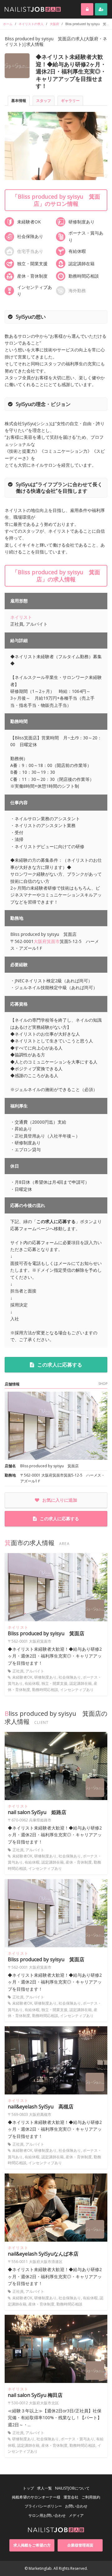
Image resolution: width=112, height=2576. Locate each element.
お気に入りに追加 (60, 1500)
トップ (28, 2488)
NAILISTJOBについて (72, 2488)
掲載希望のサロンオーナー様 (36, 2497)
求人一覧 (44, 2488)
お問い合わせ (76, 2506)
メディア (76, 2515)
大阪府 (40, 941)
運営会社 (71, 2497)
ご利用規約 (91, 2497)
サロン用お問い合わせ (47, 2515)
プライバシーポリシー (43, 2506)
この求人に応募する (60, 1365)
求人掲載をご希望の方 (32, 2545)
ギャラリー (70, 101)
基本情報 (19, 101)
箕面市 (53, 941)
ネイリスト (21, 617)
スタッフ (44, 101)
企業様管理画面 (80, 2545)
